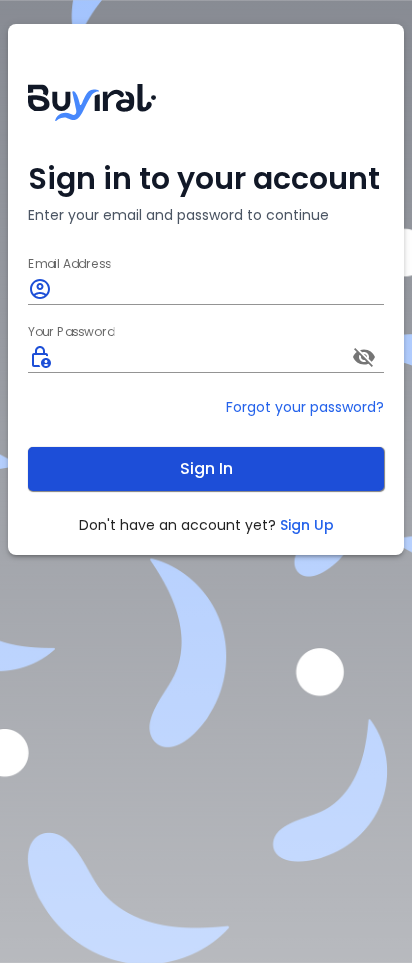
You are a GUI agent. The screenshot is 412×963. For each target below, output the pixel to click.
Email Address (69, 264)
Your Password (71, 332)
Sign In (206, 468)
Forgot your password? (305, 407)
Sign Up (307, 525)
